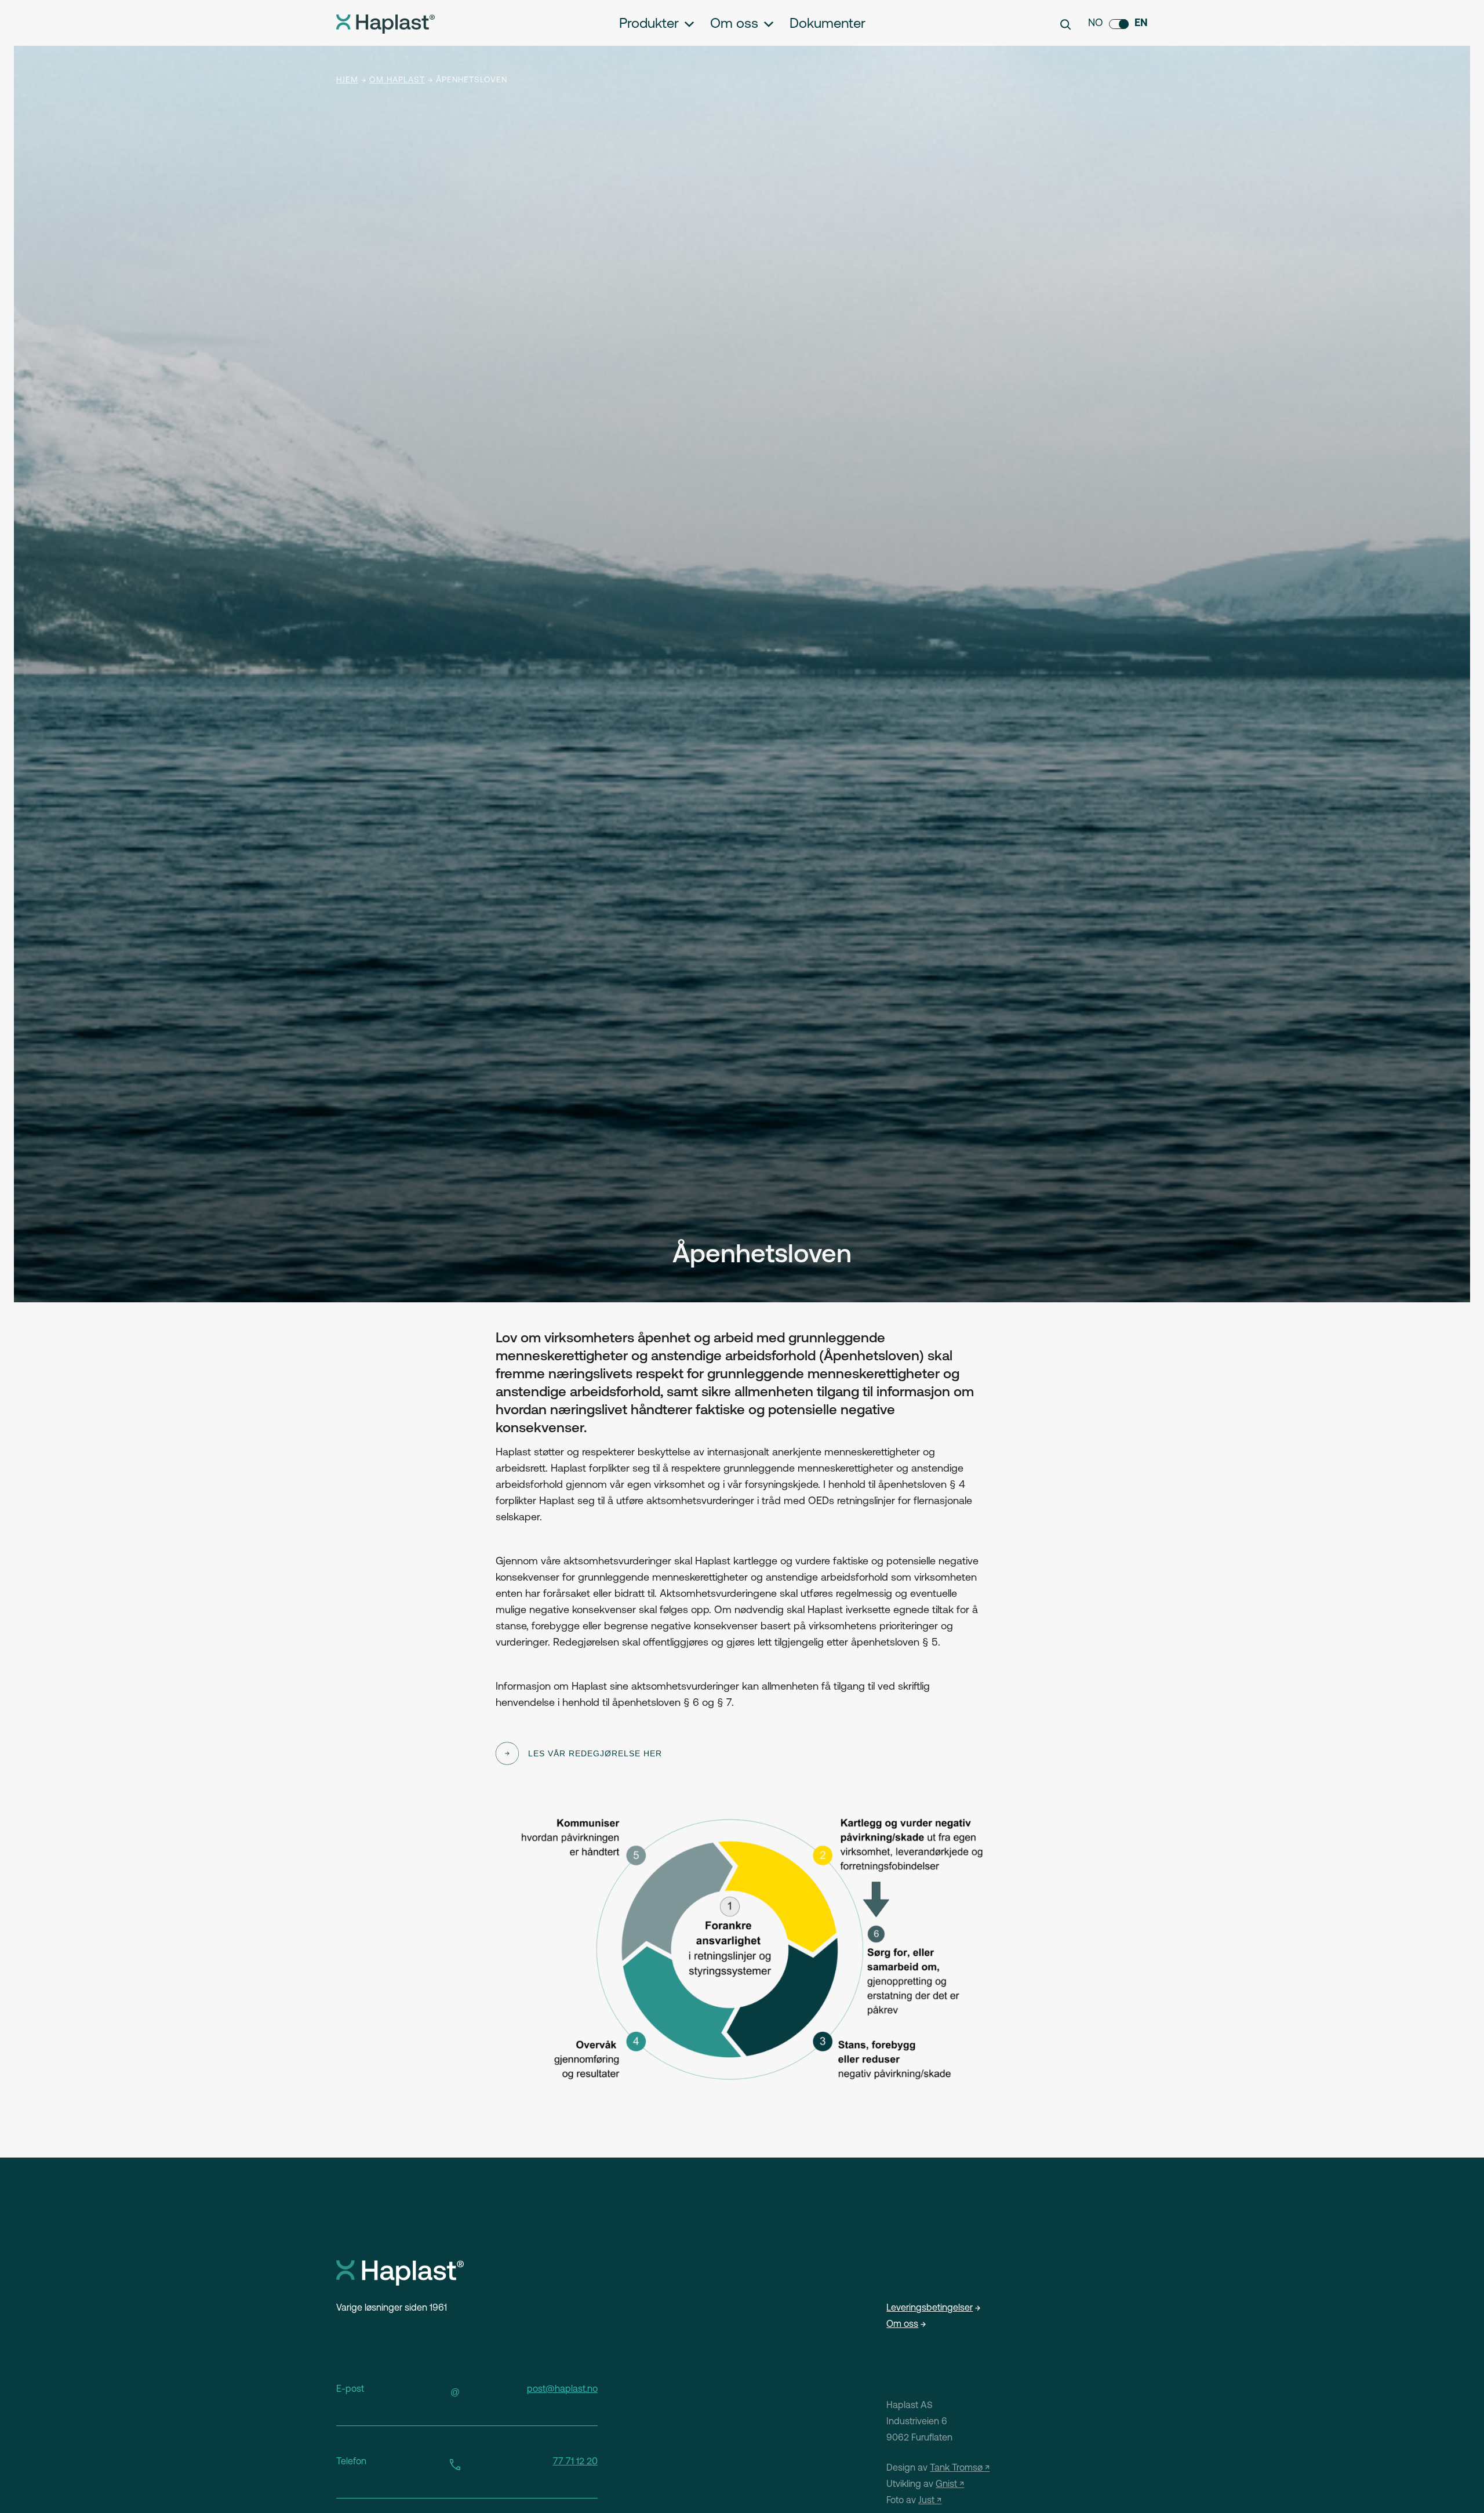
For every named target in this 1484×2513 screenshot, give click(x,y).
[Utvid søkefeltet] (1065, 24)
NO (1096, 24)
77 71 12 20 (575, 2462)
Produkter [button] (649, 24)
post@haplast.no (562, 2389)
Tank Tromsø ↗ (960, 2468)
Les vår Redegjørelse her (595, 1753)
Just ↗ (930, 2501)
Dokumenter (828, 24)
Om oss (734, 24)
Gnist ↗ (950, 2485)
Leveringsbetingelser (930, 2308)
